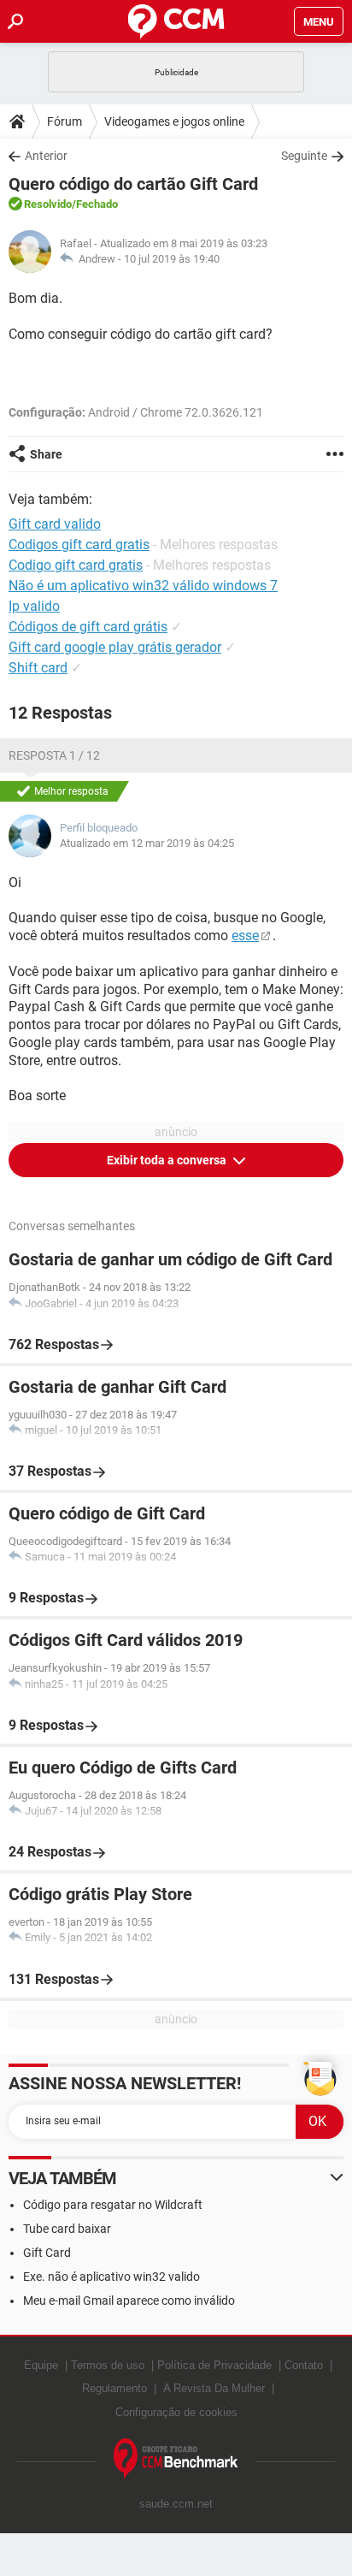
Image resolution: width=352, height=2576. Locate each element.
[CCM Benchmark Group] (176, 2459)
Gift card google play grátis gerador (115, 647)
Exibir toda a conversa (168, 1160)
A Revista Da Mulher (214, 2388)
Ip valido (34, 606)
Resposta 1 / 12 (54, 755)
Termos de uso (108, 2365)
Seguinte (304, 156)
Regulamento (114, 2388)
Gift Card (47, 2253)
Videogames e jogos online (174, 121)
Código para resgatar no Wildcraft (113, 2205)
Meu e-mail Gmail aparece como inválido (129, 2301)
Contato (304, 2365)
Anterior (46, 156)
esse (245, 936)
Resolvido (48, 204)
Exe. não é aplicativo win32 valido (111, 2277)
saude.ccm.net (176, 2504)
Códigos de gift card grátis (88, 627)
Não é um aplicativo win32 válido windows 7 (143, 586)
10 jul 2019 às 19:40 (172, 259)
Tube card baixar (67, 2229)
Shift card (38, 668)
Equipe (41, 2365)
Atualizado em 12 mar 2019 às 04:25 (147, 843)
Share (46, 454)
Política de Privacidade (214, 2365)
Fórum (65, 121)
